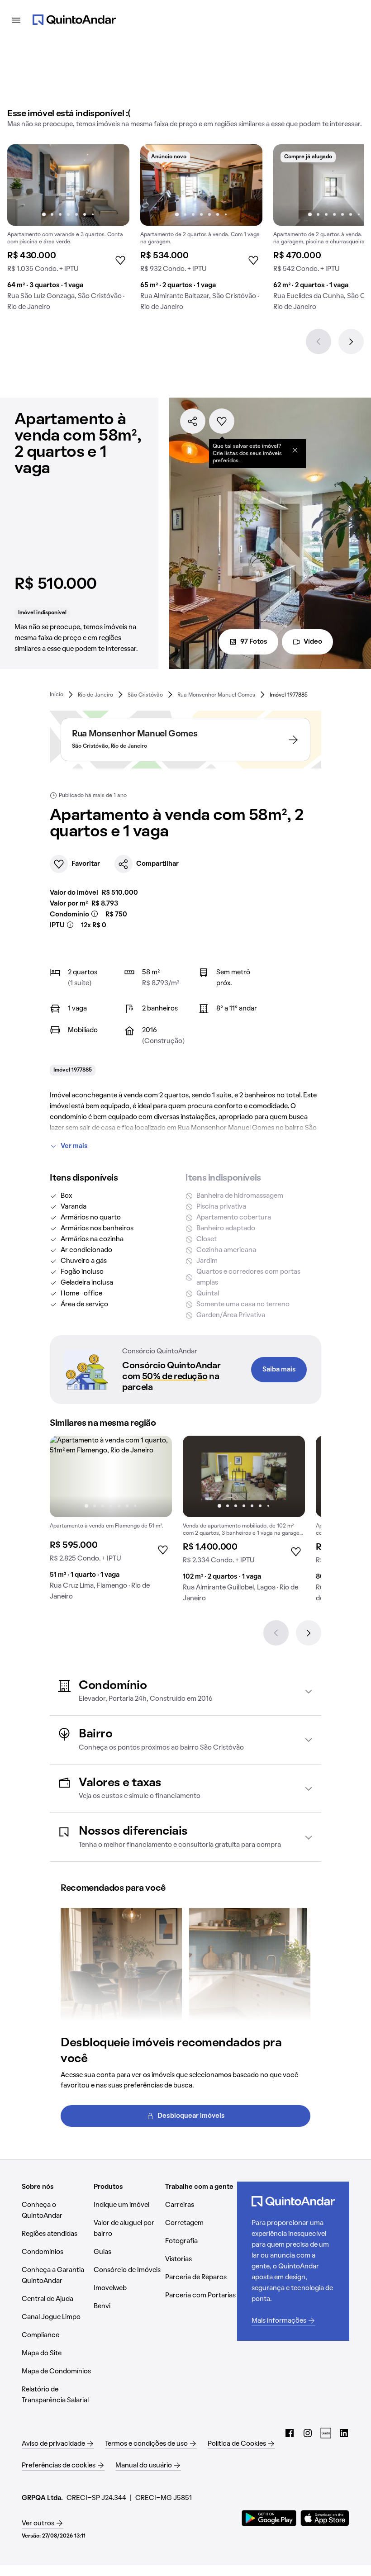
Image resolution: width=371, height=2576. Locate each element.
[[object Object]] (295, 450)
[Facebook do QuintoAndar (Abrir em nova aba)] (290, 2433)
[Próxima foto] (113, 185)
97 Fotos (254, 642)
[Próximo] (351, 342)
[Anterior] (319, 342)
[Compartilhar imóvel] (193, 421)
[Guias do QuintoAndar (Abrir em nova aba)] (326, 2433)
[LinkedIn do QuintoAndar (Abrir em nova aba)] (344, 2433)
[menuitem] (57, 695)
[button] (185, 1691)
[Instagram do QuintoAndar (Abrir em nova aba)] (308, 2433)
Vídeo (313, 642)
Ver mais (74, 1146)
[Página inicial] (74, 20)
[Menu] (16, 20)
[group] (68, 231)
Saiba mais (279, 1370)
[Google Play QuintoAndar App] (269, 2518)
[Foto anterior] (24, 185)
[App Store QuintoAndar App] (325, 2518)
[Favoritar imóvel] (222, 421)
